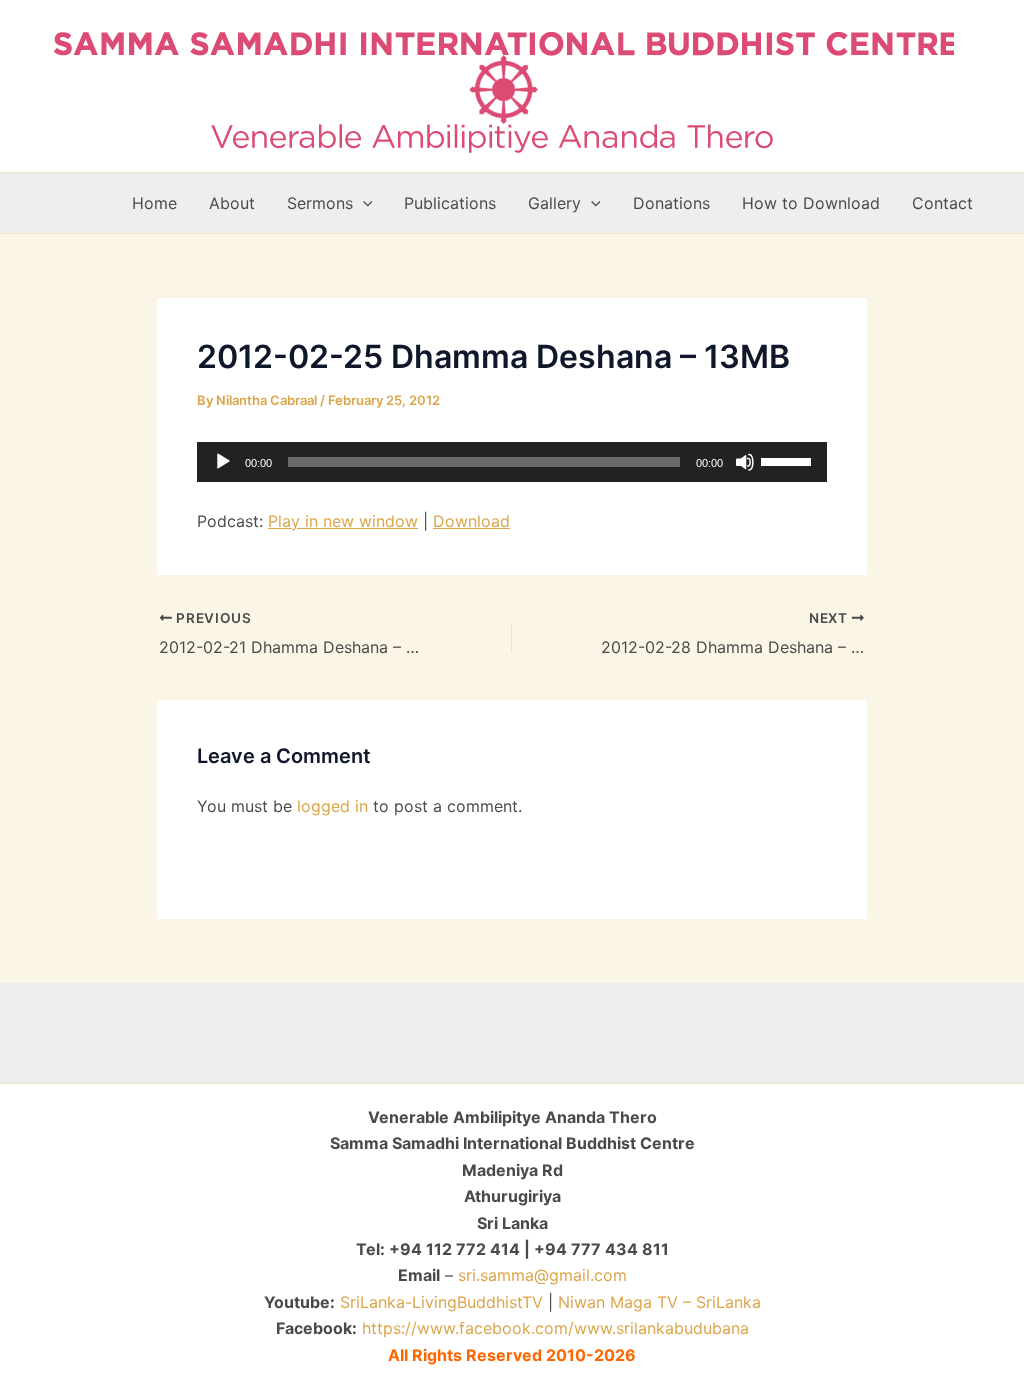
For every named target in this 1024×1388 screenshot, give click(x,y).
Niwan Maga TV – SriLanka (659, 1302)
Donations (671, 203)
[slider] (789, 460)
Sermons (320, 203)
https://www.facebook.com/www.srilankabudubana (555, 1328)
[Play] (223, 462)
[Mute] (745, 462)
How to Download (811, 203)
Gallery (554, 203)
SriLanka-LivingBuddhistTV (439, 1302)
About (232, 203)
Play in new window (343, 521)
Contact (942, 203)
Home (154, 203)
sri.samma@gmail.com (542, 1275)
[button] (363, 203)
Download (471, 521)
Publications (450, 203)
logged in (332, 806)
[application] (512, 462)
